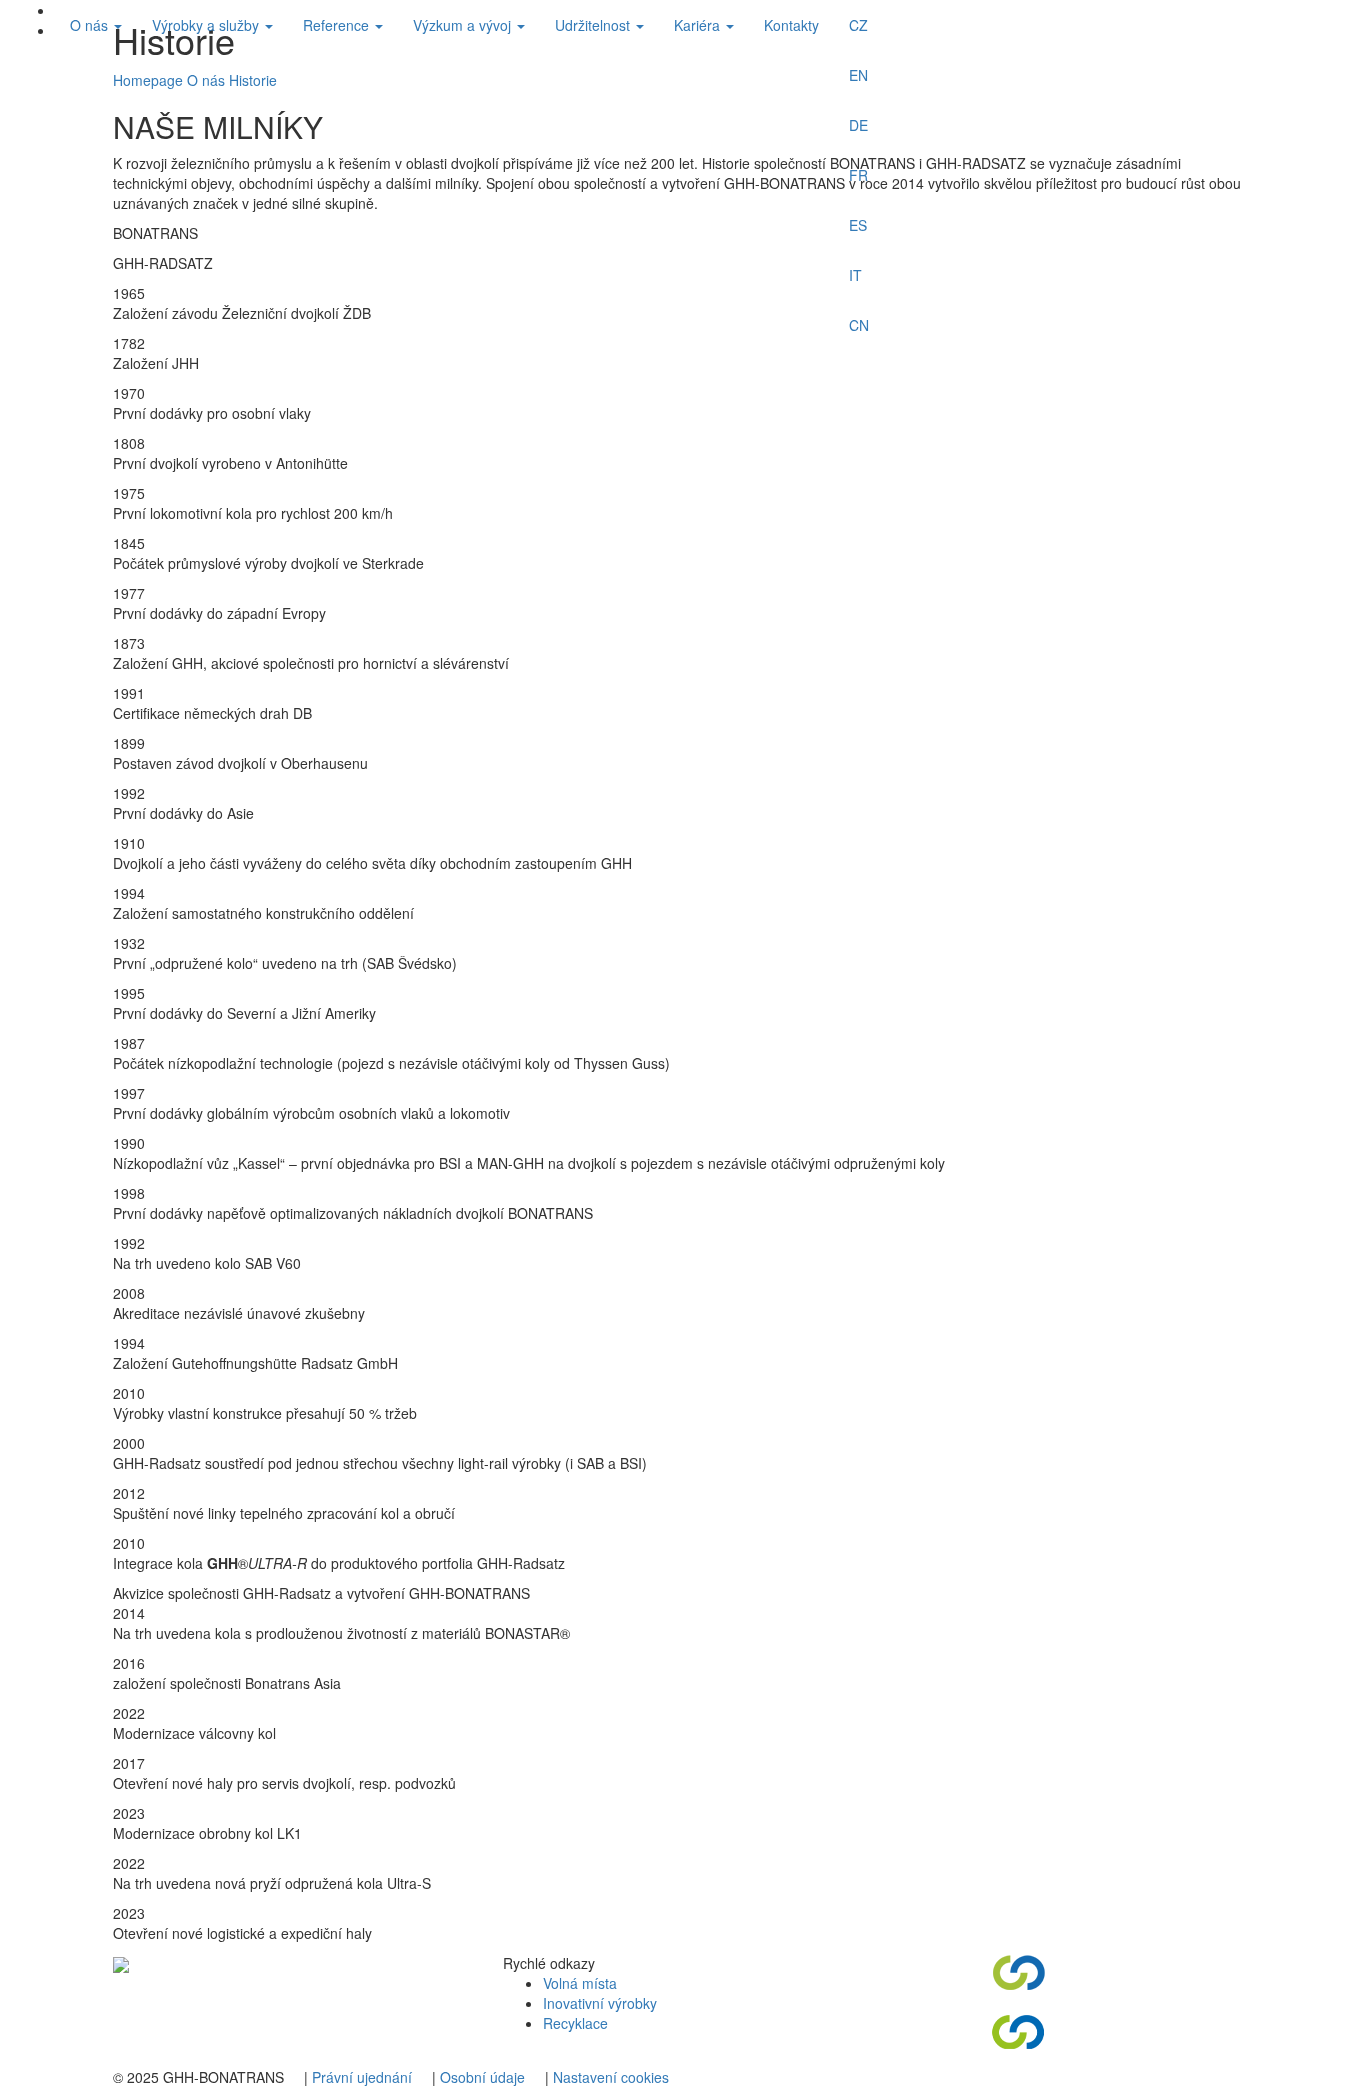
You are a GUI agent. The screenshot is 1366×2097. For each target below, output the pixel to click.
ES (858, 225)
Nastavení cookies (611, 2077)
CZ (858, 25)
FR (858, 175)
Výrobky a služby (207, 25)
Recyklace (575, 2023)
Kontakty (791, 25)
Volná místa (580, 1983)
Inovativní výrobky (600, 2003)
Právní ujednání (362, 2077)
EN (858, 75)
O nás (91, 25)
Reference (338, 25)
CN (859, 325)
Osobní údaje (482, 2077)
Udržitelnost (594, 25)
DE (858, 125)
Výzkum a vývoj (464, 25)
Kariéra (699, 25)
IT (855, 275)
